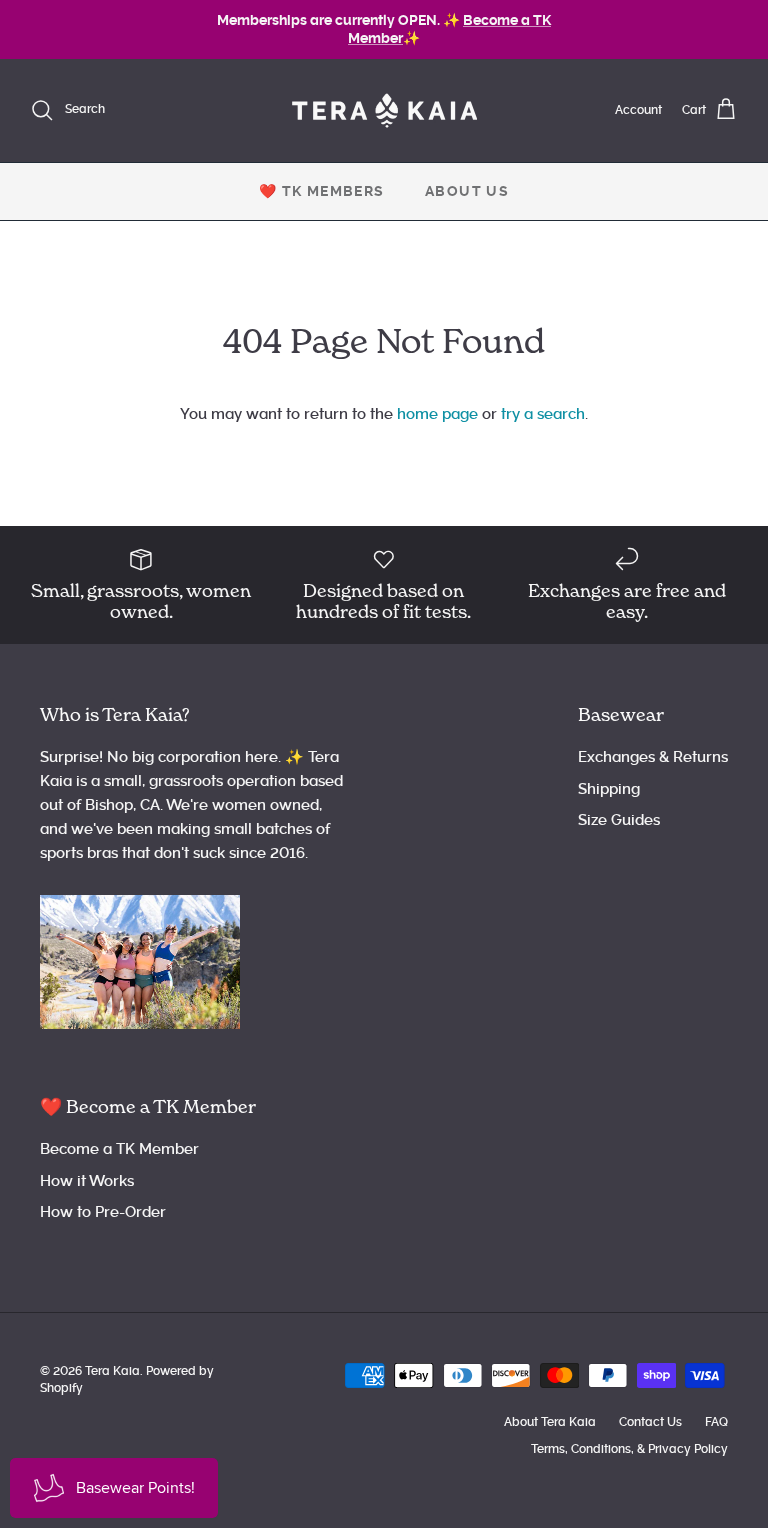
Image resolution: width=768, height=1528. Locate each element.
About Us (467, 191)
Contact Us (650, 1422)
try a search (543, 414)
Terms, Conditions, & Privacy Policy (629, 1449)
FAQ (716, 1422)
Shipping (609, 789)
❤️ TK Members (322, 191)
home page (437, 414)
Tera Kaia (112, 1371)
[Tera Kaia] (384, 110)
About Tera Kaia (550, 1422)
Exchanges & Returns (653, 757)
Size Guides (619, 820)
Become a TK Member (119, 1149)
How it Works (87, 1181)
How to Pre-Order (103, 1212)
